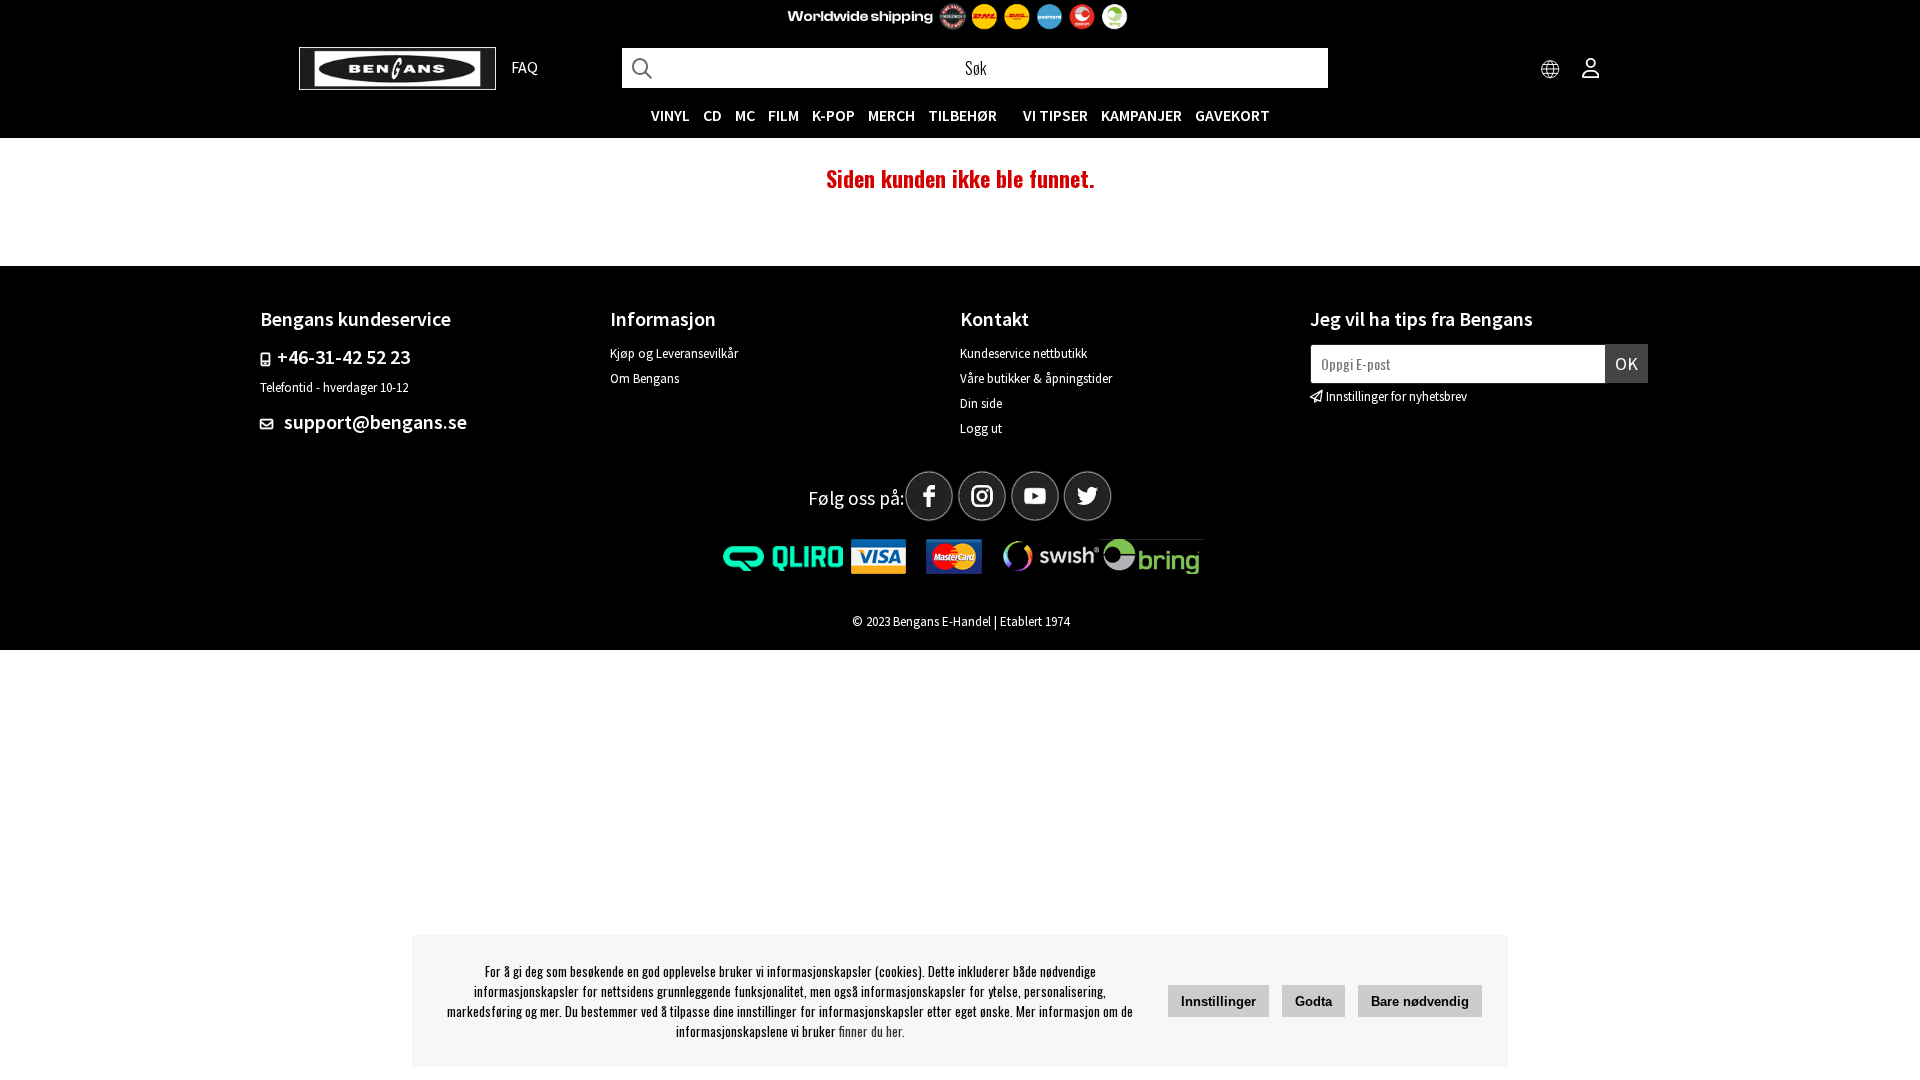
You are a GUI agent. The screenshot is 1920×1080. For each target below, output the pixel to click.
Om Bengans (644, 378)
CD (712, 115)
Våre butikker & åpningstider (1036, 378)
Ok (1626, 363)
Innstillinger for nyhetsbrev (1396, 396)
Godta (1313, 1001)
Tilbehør (962, 115)
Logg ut (981, 428)
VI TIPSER (1055, 115)
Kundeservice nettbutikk (1023, 353)
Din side (981, 403)
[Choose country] (1551, 70)
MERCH (891, 115)
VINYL (670, 115)
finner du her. (872, 1031)
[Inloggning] (1591, 70)
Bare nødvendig (1420, 1001)
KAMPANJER (1141, 115)
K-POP (833, 115)
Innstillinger (1218, 1001)
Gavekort (1232, 115)
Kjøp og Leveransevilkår (674, 353)
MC (745, 115)
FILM (783, 115)
